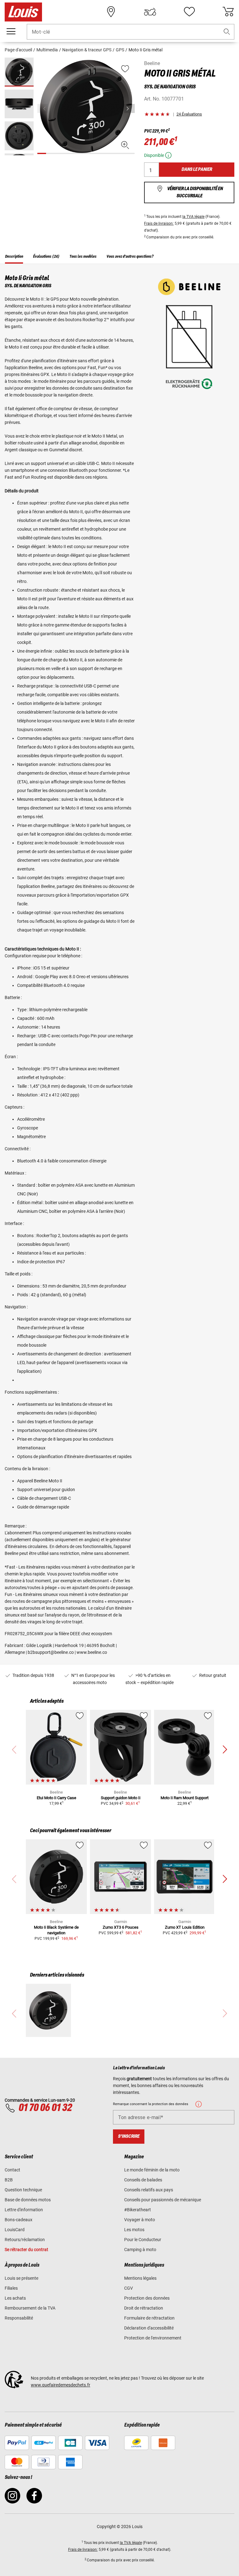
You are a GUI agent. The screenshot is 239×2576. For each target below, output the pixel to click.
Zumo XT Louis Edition (185, 1927)
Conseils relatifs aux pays (149, 2190)
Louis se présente (21, 2278)
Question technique (23, 2190)
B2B (9, 2180)
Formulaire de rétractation (149, 2318)
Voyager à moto (140, 2220)
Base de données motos (28, 2200)
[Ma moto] (150, 12)
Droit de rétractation (144, 2308)
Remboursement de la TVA (30, 2308)
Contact (12, 2170)
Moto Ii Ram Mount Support (185, 1798)
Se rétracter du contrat (26, 2250)
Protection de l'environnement (153, 2338)
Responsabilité (19, 2318)
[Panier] (228, 12)
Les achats (15, 2298)
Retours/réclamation (25, 2240)
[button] (227, 32)
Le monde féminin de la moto (152, 2170)
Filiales (11, 2288)
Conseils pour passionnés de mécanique (163, 2200)
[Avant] (129, 108)
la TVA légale (193, 217)
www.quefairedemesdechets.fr (61, 2385)
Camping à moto (140, 2250)
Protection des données (147, 2298)
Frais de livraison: (159, 223)
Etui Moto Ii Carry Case (56, 1798)
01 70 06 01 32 (45, 2108)
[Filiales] (111, 12)
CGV (129, 2288)
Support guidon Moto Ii (121, 1798)
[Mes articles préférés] (189, 12)
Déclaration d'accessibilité (149, 2328)
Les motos (134, 2230)
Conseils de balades (143, 2180)
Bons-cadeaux (19, 2220)
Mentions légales (140, 2278)
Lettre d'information (24, 2210)
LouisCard (15, 2230)
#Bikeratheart (138, 2210)
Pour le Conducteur (143, 2240)
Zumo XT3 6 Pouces (121, 1927)
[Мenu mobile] (11, 31)
